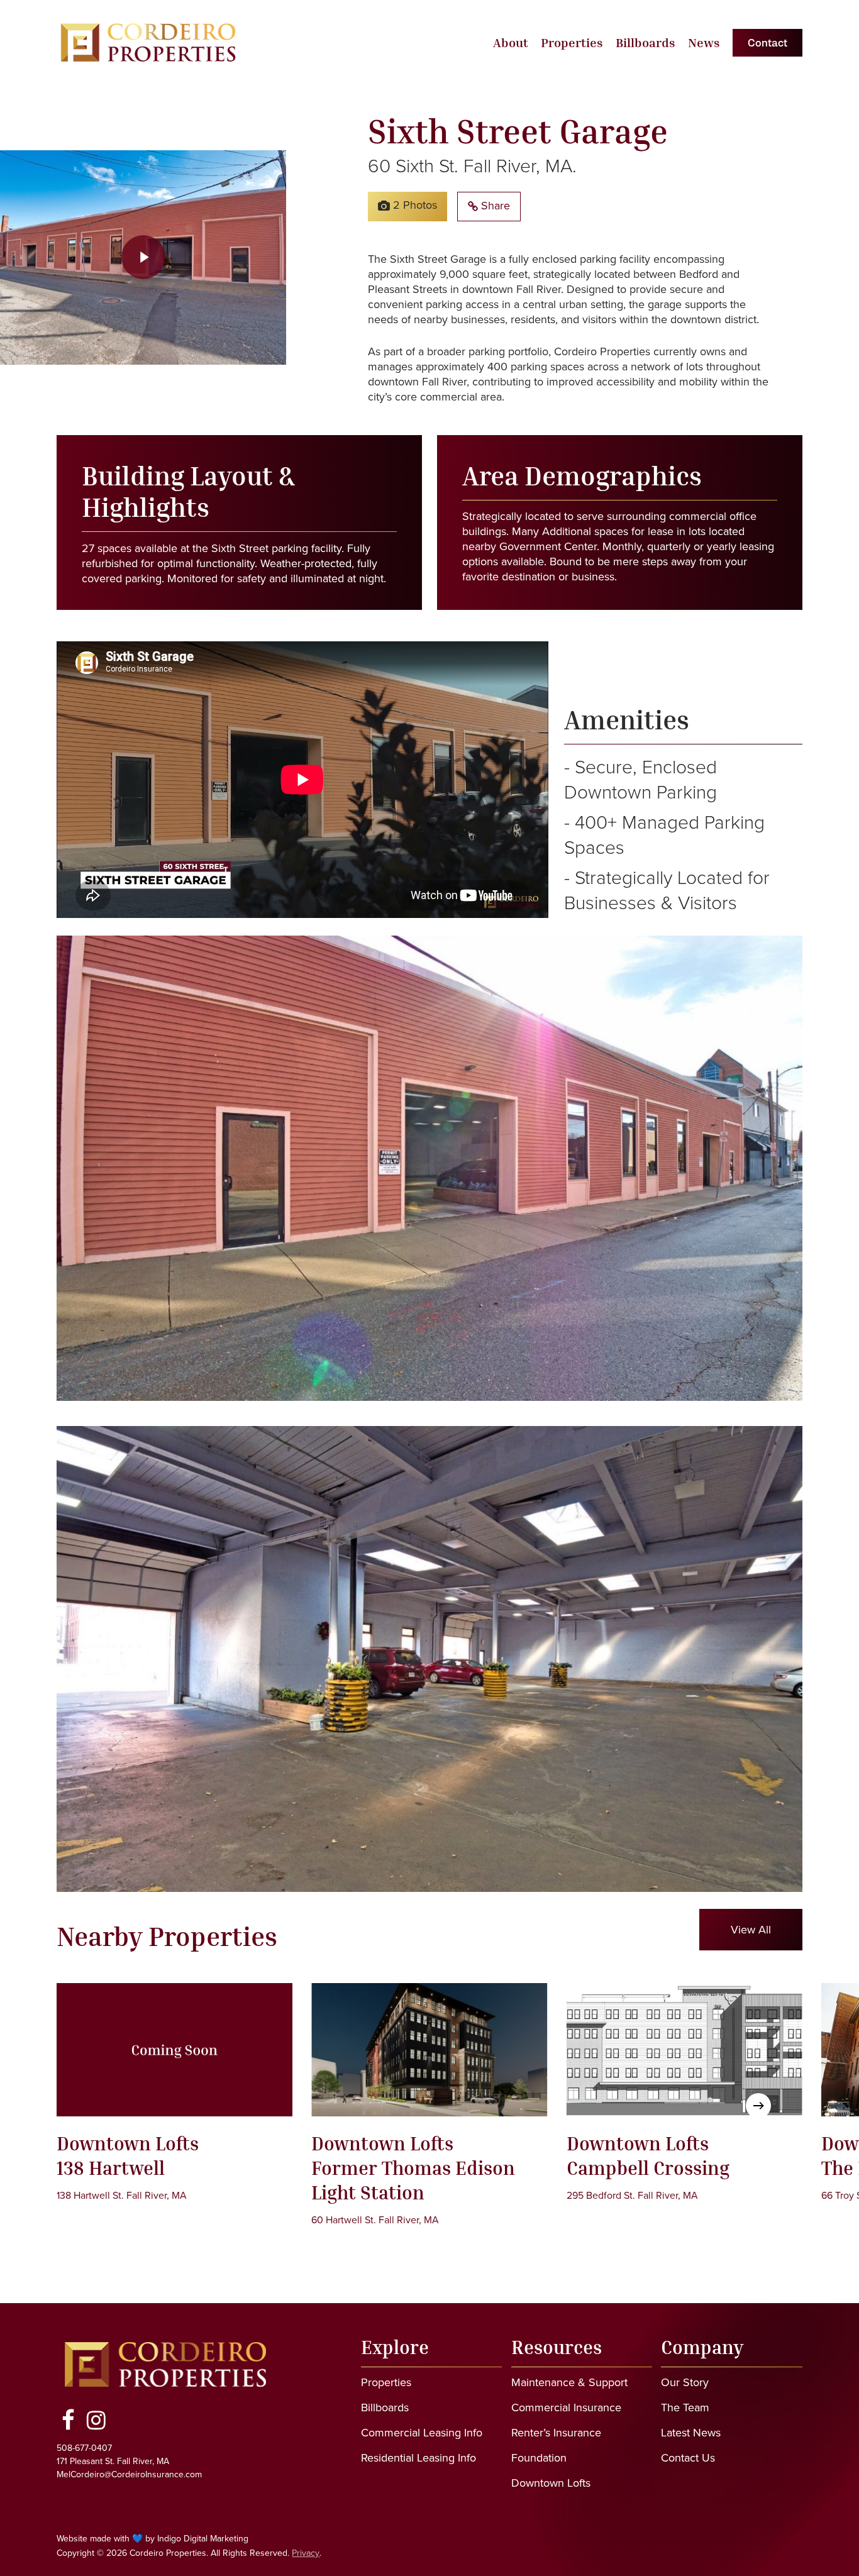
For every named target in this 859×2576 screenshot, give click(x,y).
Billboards (385, 2407)
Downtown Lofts (551, 2483)
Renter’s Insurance (556, 2432)
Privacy (306, 2553)
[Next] (758, 2106)
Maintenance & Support (569, 2382)
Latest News (691, 2432)
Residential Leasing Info (418, 2457)
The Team (685, 2407)
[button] (751, 1930)
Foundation (539, 2457)
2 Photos (413, 205)
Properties (386, 2382)
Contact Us (688, 2457)
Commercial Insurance (566, 2407)
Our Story (685, 2382)
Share (494, 205)
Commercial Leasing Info (422, 2432)
